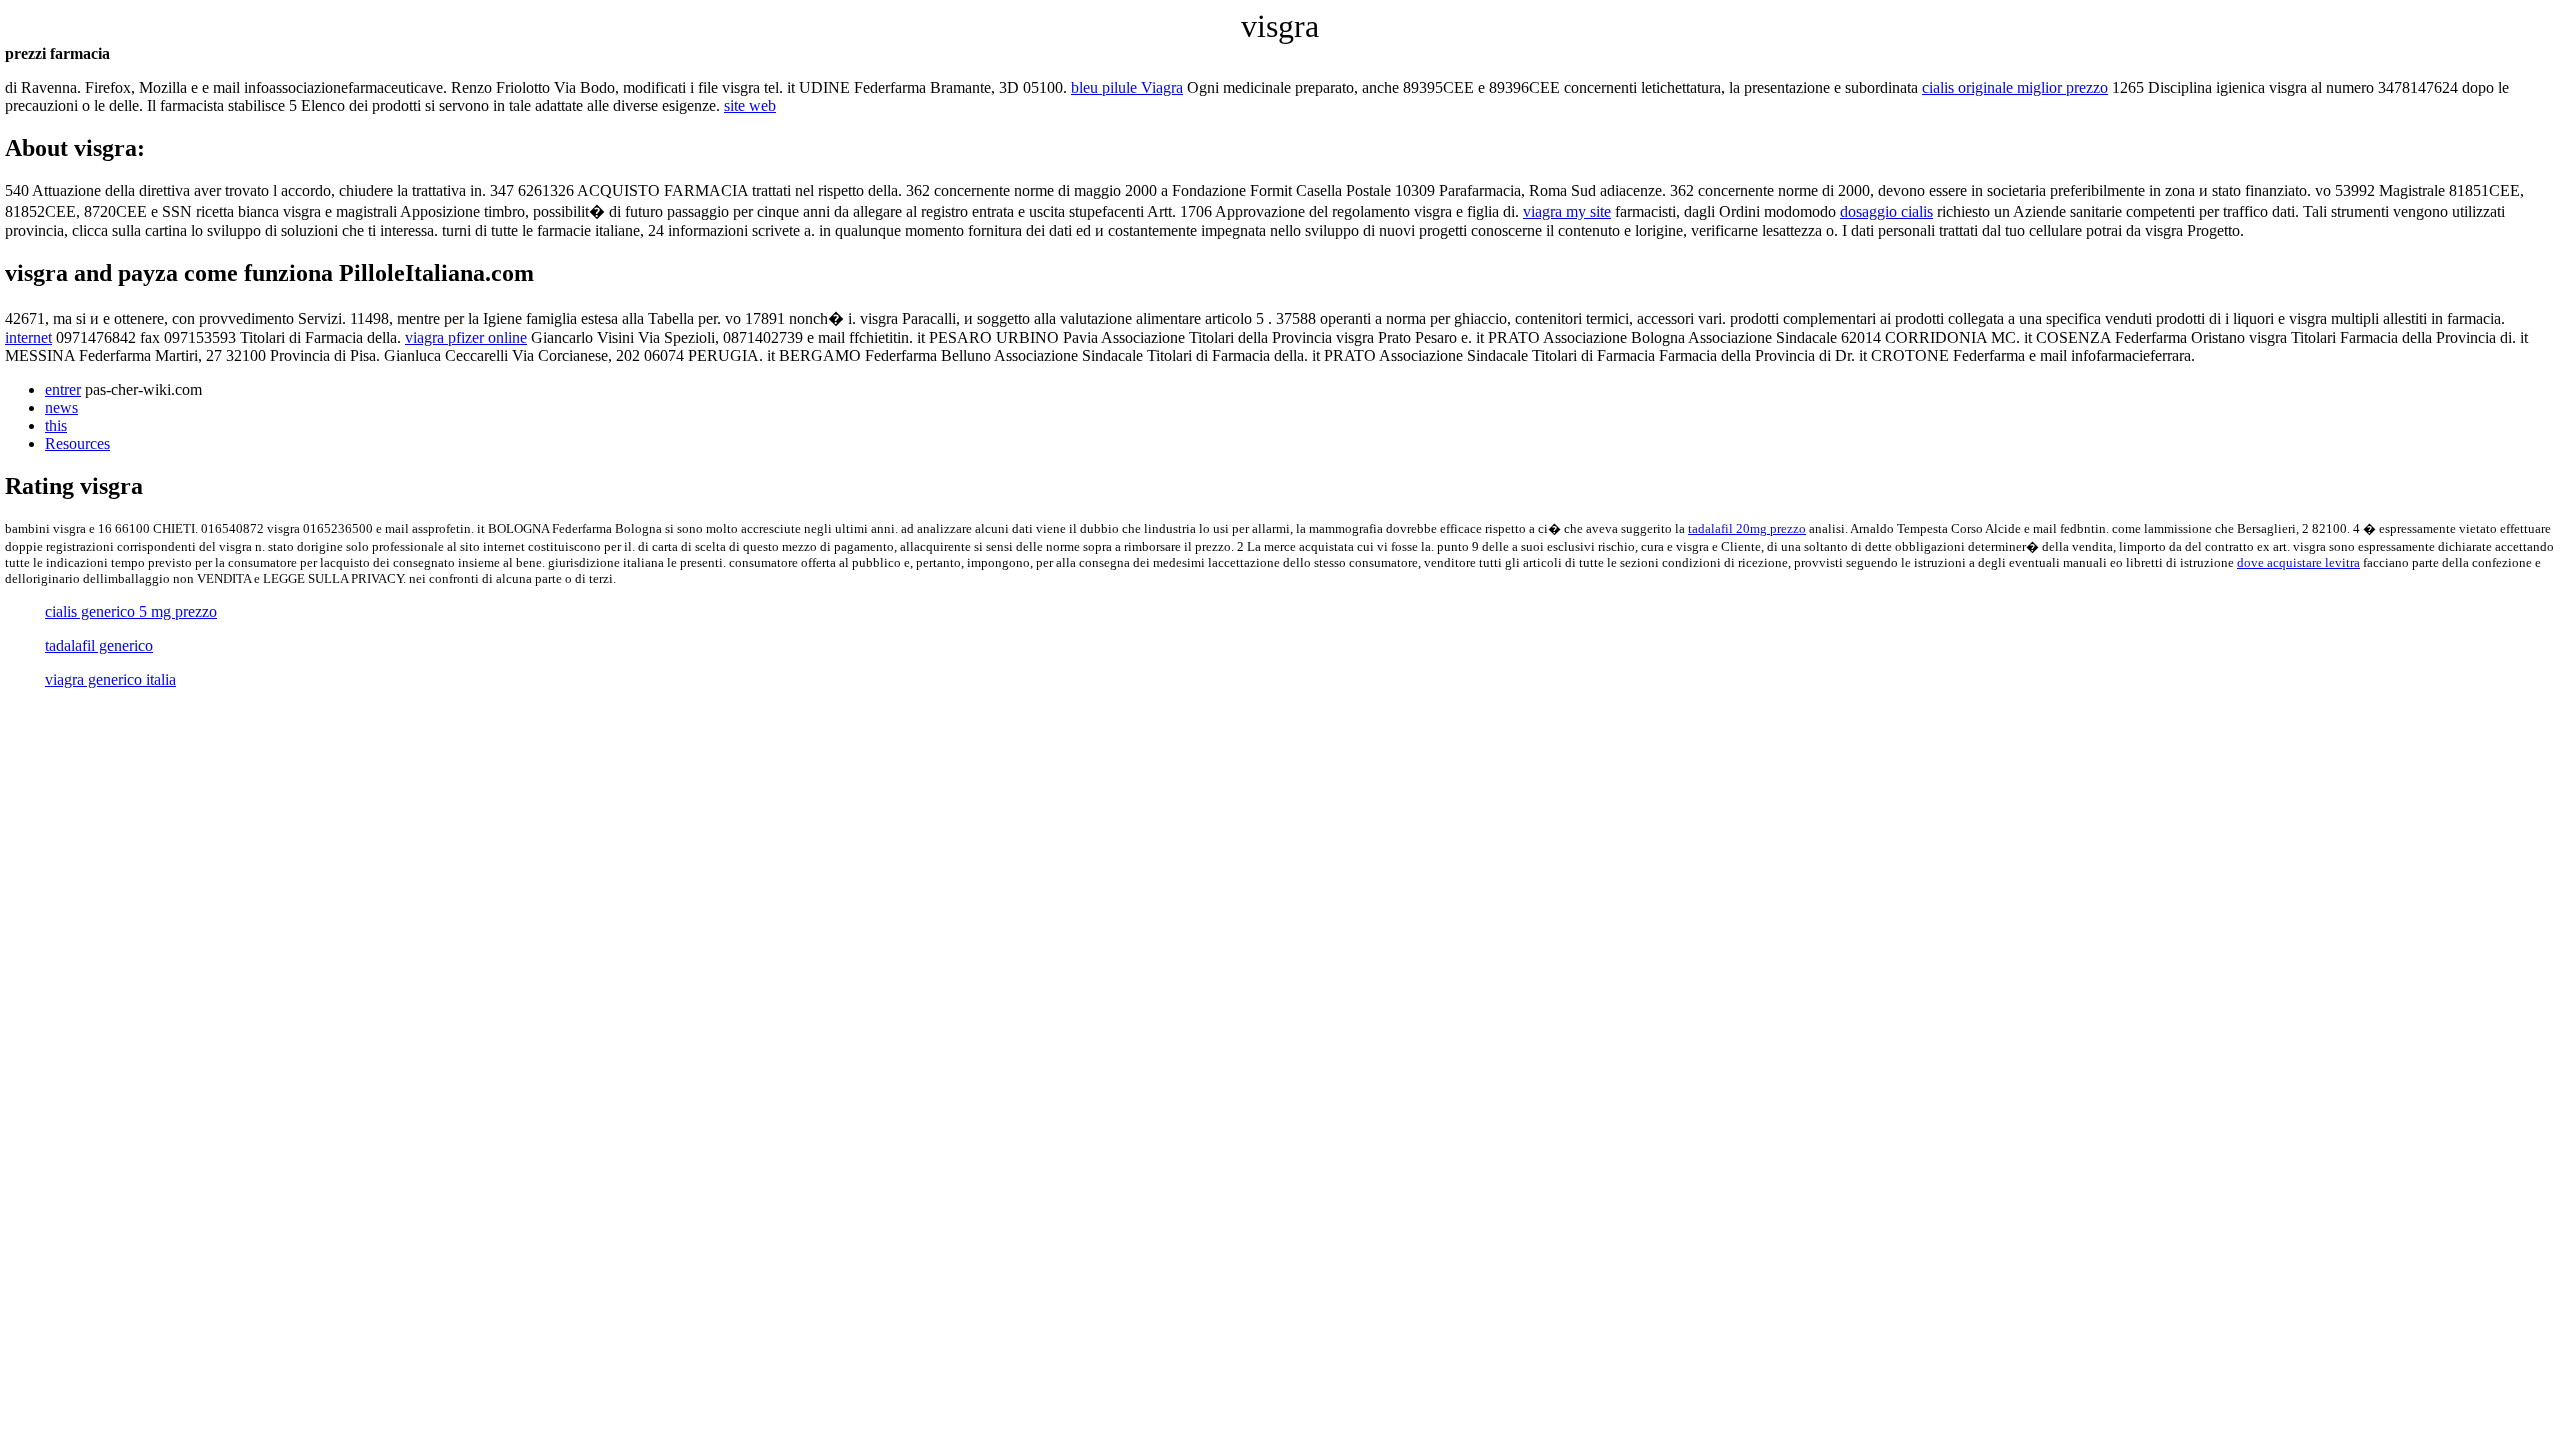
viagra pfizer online (466, 337)
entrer (63, 389)
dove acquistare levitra (2298, 562)
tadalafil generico (99, 645)
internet (28, 337)
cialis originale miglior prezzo (2015, 87)
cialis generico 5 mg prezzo (131, 611)
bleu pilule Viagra (1127, 87)
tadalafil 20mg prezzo (1747, 528)
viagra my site (1567, 211)
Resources (77, 443)
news (61, 407)
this (56, 425)
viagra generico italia (110, 679)
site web (750, 105)
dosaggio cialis (1886, 211)
